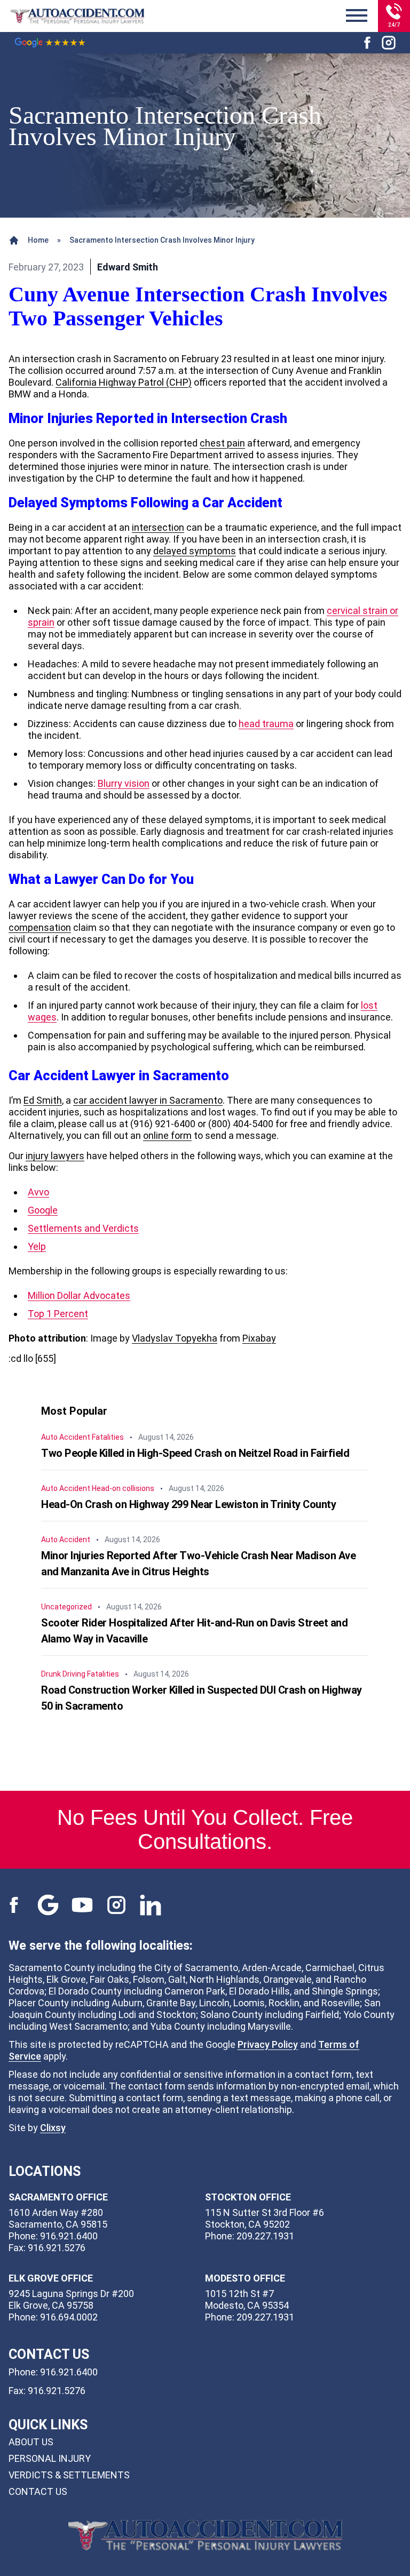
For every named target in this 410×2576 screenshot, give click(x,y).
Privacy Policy (268, 2044)
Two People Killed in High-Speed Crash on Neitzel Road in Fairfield (195, 1453)
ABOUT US (31, 2442)
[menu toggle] (357, 16)
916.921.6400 (69, 2372)
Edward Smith (128, 267)
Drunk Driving (63, 1674)
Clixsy (53, 2128)
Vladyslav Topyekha (175, 1338)
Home (38, 240)
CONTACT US (38, 2491)
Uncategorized (66, 1607)
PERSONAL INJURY (50, 2458)
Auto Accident (66, 1437)
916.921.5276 (57, 2391)
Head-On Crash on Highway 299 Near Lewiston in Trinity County (188, 1504)
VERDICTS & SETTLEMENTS (69, 2475)
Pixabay (259, 1338)
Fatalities (108, 1437)
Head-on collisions (123, 1488)
